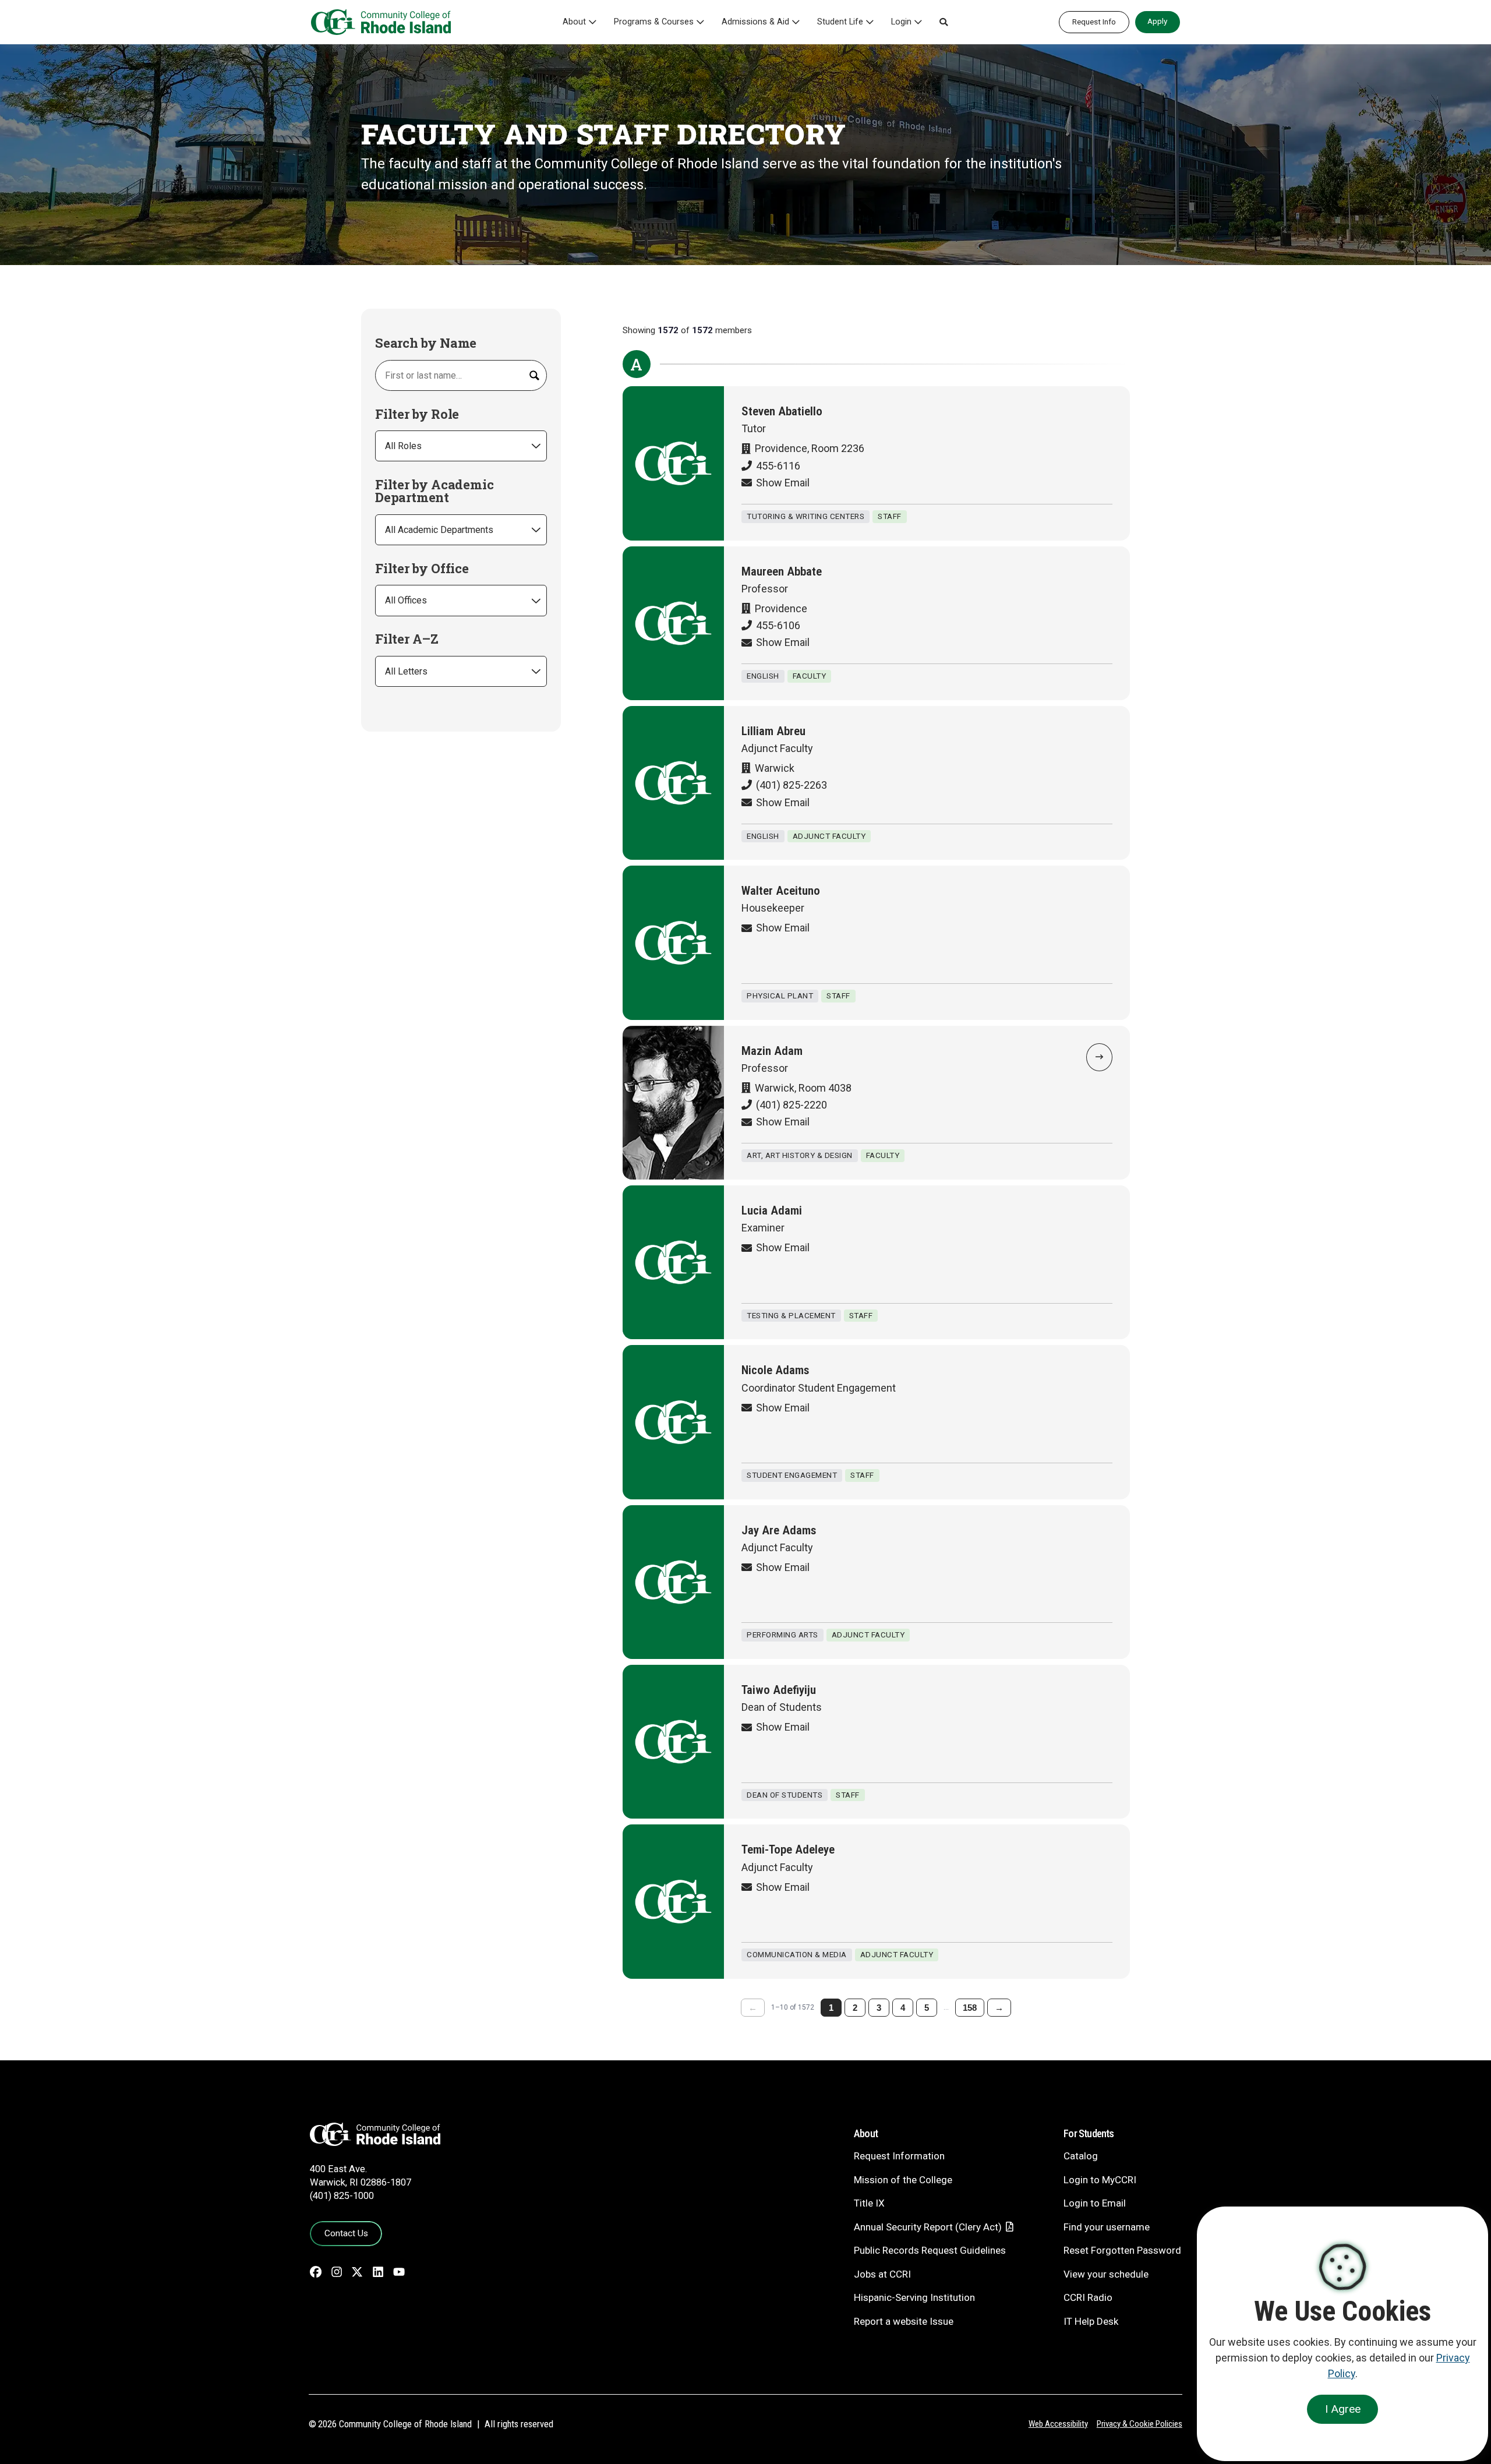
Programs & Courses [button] (654, 22)
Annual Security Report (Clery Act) (928, 2227)
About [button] (574, 22)
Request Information (899, 2156)
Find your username (1107, 2227)
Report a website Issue (904, 2321)
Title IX (869, 2203)
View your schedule (1106, 2274)
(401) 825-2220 (792, 1105)
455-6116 (778, 466)
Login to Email (1095, 2203)
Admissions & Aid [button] (755, 22)
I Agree (1343, 2409)
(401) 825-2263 (792, 785)
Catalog (1081, 2156)
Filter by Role (417, 414)
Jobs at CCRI (882, 2274)
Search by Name (426, 343)
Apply (1157, 21)
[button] (944, 22)
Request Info (1094, 22)
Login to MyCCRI (1100, 2180)
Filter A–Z (407, 639)
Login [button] (901, 22)
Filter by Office (422, 569)
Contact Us (346, 2233)
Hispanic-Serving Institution (914, 2297)
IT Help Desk (1091, 2321)
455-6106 (778, 625)
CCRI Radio (1088, 2297)
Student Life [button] (840, 22)
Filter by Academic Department (434, 491)
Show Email (783, 483)
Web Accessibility (1058, 2424)
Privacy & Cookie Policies (1140, 2424)
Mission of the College (903, 2180)
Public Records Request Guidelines (930, 2250)
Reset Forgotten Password (1122, 2250)
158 (970, 2008)
